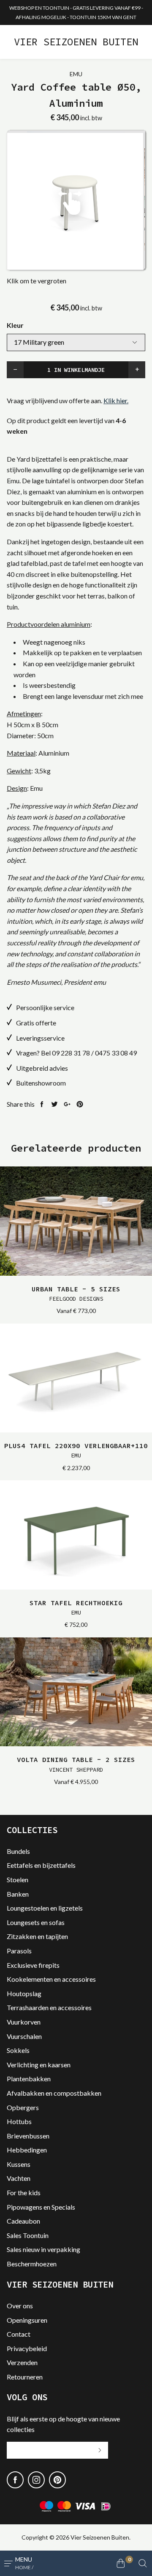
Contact (19, 2334)
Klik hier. (116, 400)
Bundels (18, 1851)
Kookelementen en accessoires (51, 1979)
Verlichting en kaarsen (39, 2065)
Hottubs (19, 2121)
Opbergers (23, 2107)
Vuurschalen (24, 2036)
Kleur (15, 325)
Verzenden (22, 2362)
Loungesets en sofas (36, 1922)
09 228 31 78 (71, 1053)
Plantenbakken (29, 2079)
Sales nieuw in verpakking (43, 2249)
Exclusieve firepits (33, 1965)
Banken (18, 1894)
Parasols (19, 1951)
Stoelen (18, 1879)
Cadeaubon (23, 2221)
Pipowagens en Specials (41, 2207)
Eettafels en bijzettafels (41, 1865)
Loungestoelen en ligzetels (45, 1908)
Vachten (19, 2178)
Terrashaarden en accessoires (49, 2007)
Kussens (19, 2164)
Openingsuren (27, 2320)
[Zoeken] (143, 2563)
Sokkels (18, 2050)
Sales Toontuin (28, 2235)
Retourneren (25, 2377)
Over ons (20, 2306)
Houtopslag (24, 1993)
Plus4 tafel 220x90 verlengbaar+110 (76, 1450)
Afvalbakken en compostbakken (54, 2093)
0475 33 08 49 (116, 1053)
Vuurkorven (24, 2022)
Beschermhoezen (32, 2264)
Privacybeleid (27, 2348)
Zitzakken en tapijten (37, 1936)
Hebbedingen (27, 2150)
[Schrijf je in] (100, 2450)
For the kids (24, 2192)
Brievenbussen (28, 2136)
